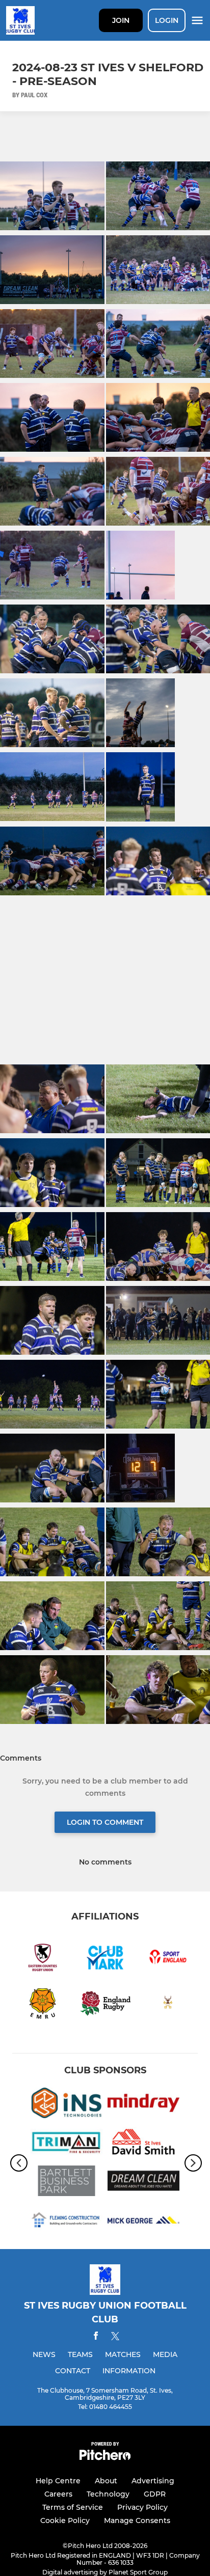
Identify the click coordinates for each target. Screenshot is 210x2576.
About (106, 2481)
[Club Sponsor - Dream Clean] (143, 2183)
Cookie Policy (65, 2520)
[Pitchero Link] (105, 2458)
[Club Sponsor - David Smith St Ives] (143, 2144)
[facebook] (96, 2337)
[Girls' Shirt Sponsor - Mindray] (143, 2105)
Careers (58, 2494)
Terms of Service (73, 2507)
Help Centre (58, 2481)
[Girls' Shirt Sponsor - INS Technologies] (67, 2105)
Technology (108, 2494)
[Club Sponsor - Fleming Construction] (67, 2222)
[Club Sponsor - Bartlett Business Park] (67, 2183)
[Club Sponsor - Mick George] (143, 2222)
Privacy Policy (142, 2507)
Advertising (153, 2481)
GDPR (155, 2494)
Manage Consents (137, 2520)
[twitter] (115, 2338)
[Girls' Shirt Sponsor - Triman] (67, 2144)
